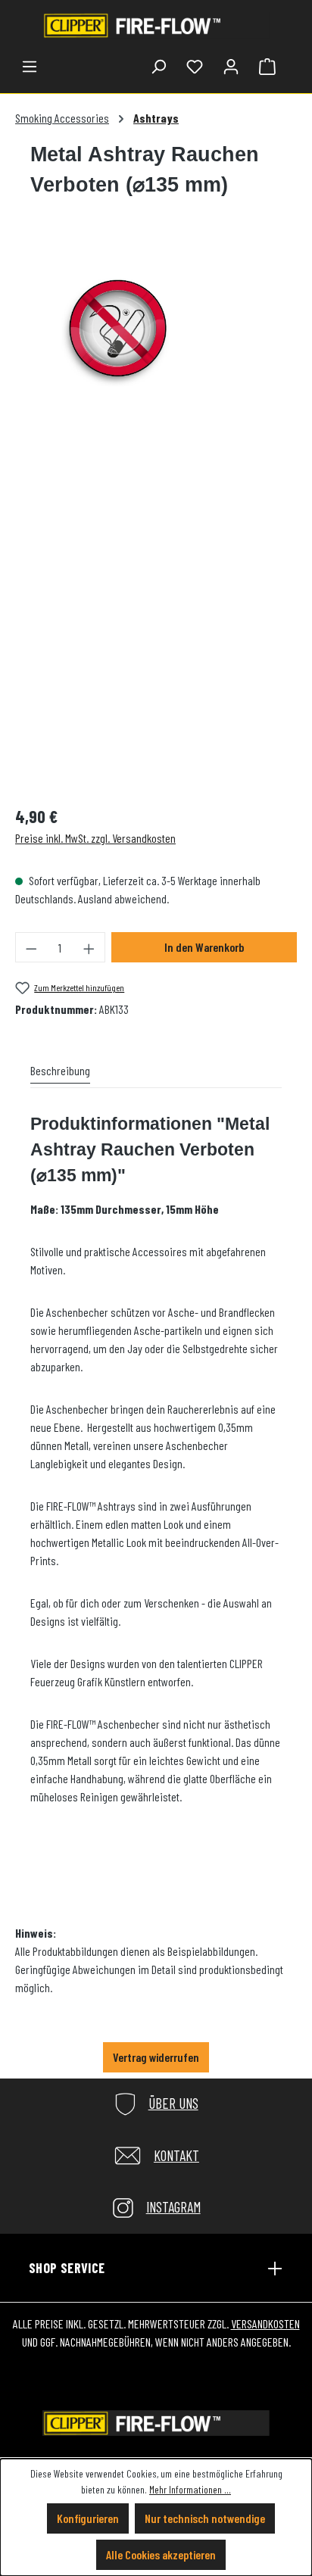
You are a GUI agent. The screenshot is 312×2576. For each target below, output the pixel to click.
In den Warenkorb (204, 947)
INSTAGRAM (173, 2207)
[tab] (60, 1071)
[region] (117, 513)
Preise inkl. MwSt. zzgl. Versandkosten (95, 838)
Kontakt (176, 2155)
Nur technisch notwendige (205, 2518)
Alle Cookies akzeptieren (161, 2554)
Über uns (173, 2103)
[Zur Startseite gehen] (156, 25)
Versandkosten (265, 2323)
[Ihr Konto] (231, 66)
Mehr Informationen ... (190, 2489)
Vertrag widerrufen (156, 2057)
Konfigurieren (88, 2518)
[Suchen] (158, 66)
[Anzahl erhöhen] (89, 947)
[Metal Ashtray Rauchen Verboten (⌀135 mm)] (117, 331)
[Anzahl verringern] (31, 947)
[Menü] (30, 66)
